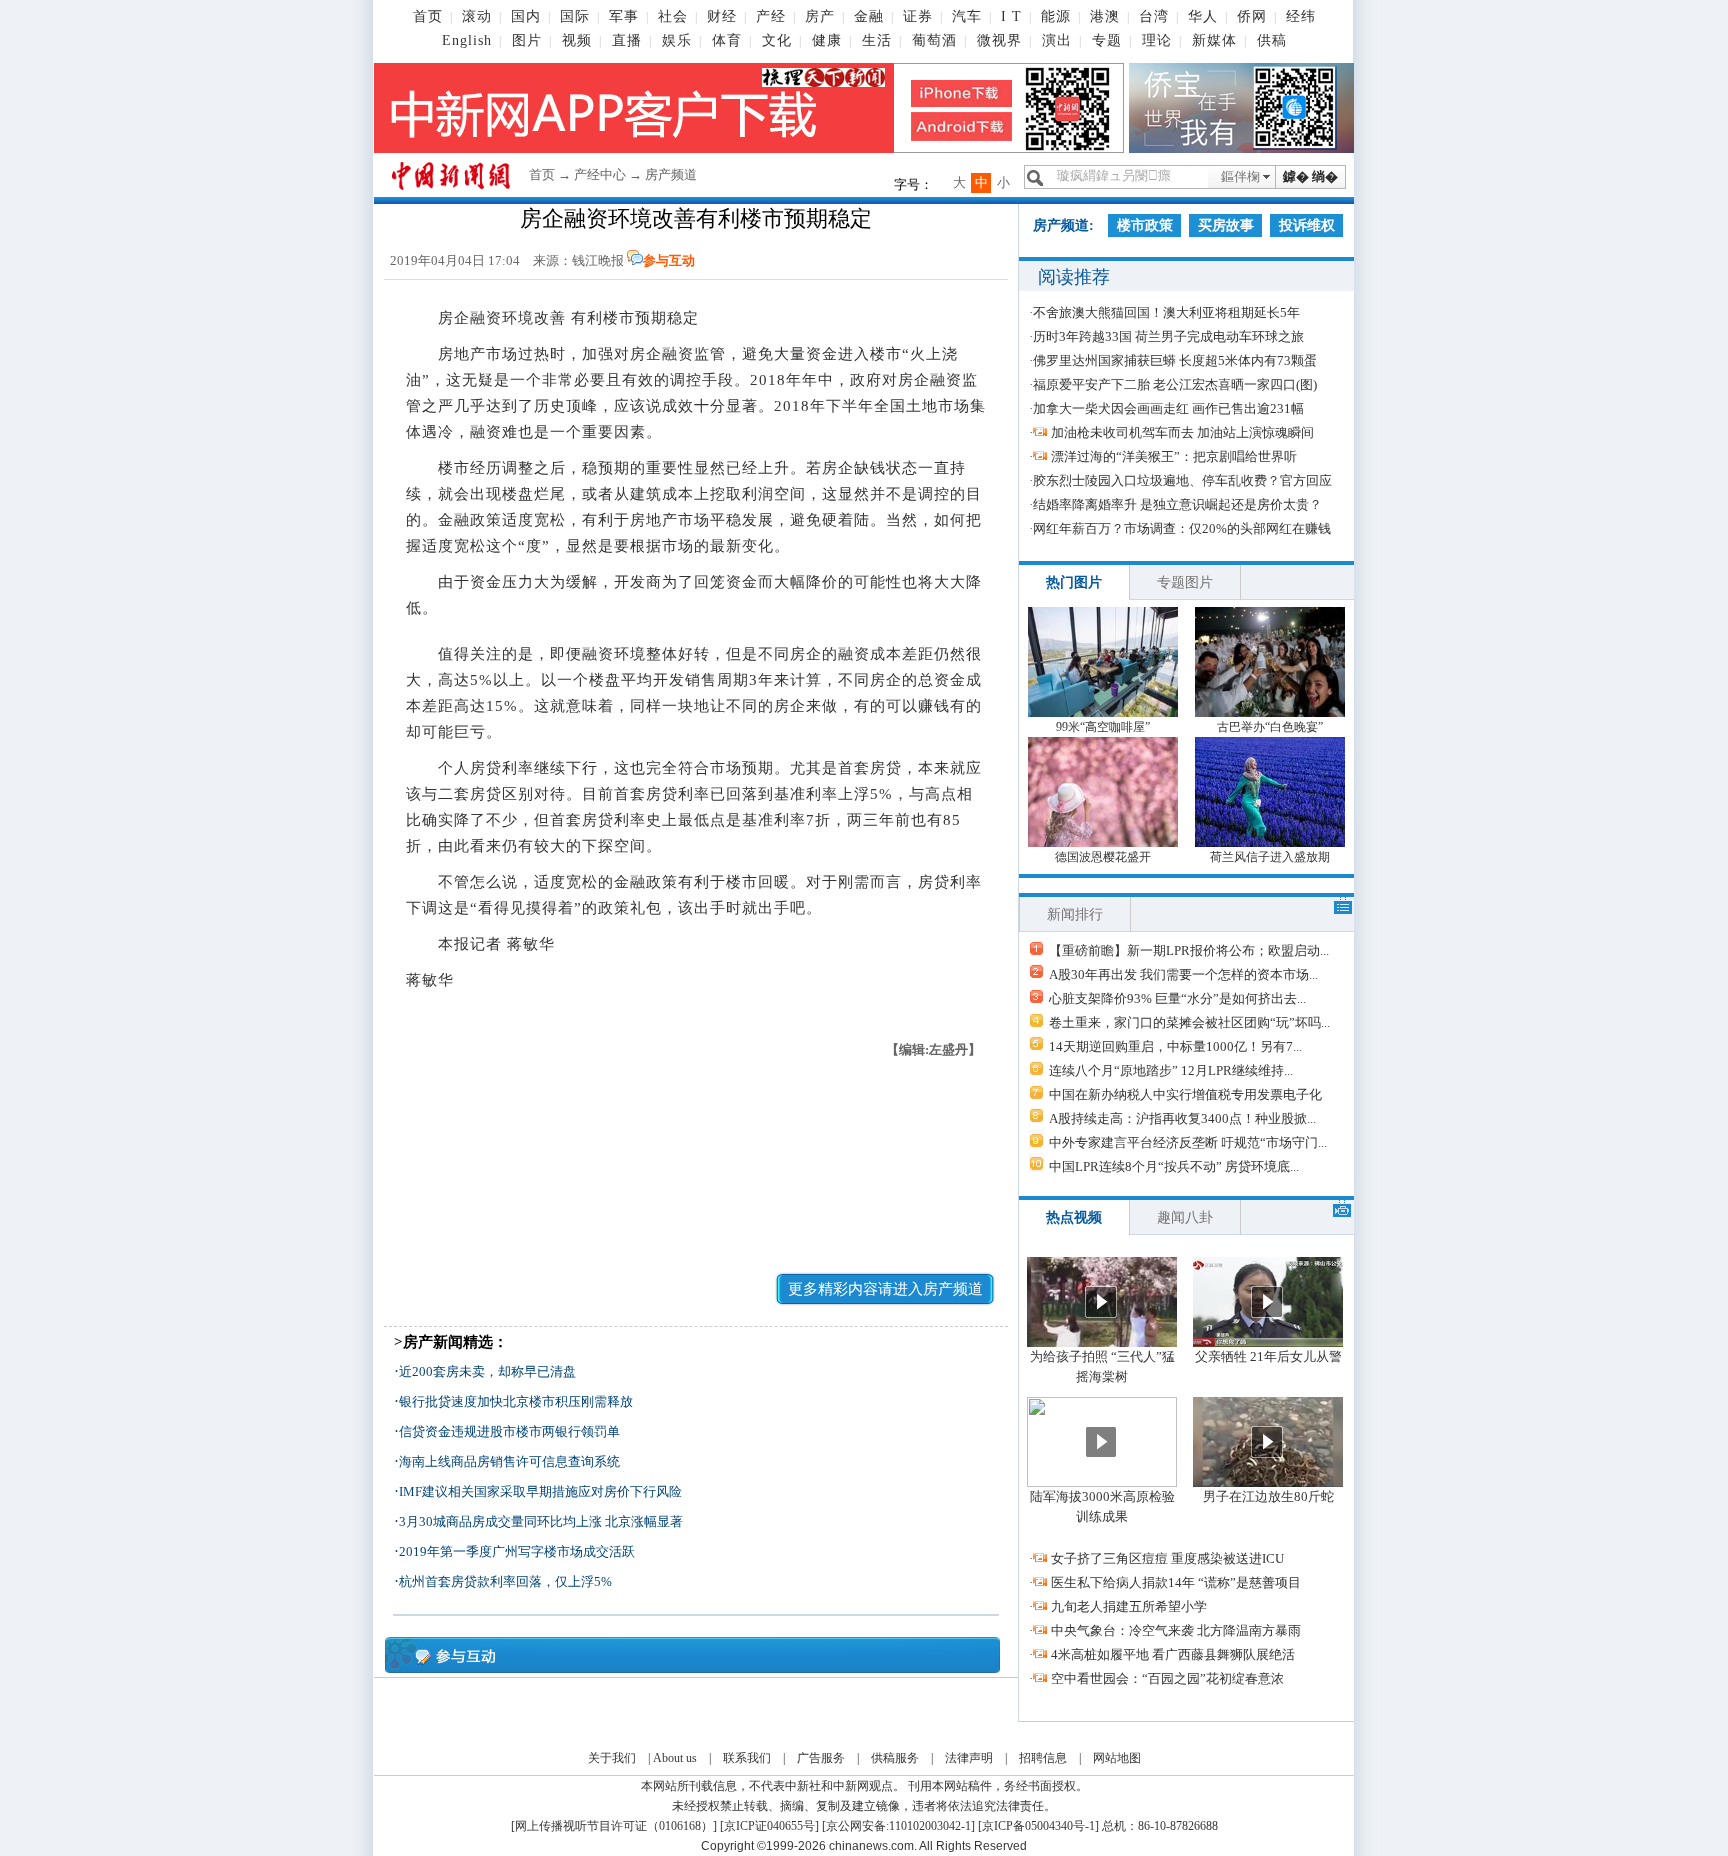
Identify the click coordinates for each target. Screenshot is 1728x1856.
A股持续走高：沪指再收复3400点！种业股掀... (1182, 1118)
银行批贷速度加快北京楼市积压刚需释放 (516, 1401)
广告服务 (821, 1758)
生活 (877, 40)
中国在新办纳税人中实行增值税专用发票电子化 (1185, 1094)
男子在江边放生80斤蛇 (1268, 1496)
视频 (577, 40)
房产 (820, 16)
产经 (771, 16)
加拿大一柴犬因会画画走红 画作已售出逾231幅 (1168, 408)
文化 (777, 40)
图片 (527, 40)
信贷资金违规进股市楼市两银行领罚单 (509, 1431)
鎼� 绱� (1310, 176)
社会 (673, 16)
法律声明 (969, 1758)
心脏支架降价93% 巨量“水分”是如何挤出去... (1177, 998)
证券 (918, 16)
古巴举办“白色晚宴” (1270, 727)
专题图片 (1185, 582)
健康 (827, 40)
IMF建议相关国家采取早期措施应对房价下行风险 (540, 1491)
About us (675, 1758)
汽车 (967, 16)
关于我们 (612, 1758)
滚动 (477, 16)
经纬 (1301, 16)
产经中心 (600, 174)
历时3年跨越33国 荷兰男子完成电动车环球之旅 (1168, 336)
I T (1011, 16)
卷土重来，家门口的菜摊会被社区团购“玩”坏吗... (1189, 1022)
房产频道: (1063, 225)
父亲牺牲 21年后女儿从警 (1268, 1356)
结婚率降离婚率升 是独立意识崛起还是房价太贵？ (1177, 504)
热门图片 (1074, 582)
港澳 (1105, 16)
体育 (727, 40)
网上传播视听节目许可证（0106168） (614, 1826)
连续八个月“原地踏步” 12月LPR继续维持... (1171, 1070)
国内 (526, 16)
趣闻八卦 (1185, 1217)
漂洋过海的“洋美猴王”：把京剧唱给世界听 (1174, 456)
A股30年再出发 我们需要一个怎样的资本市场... (1183, 974)
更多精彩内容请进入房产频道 (885, 1289)
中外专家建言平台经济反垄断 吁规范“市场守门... (1188, 1142)
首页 (428, 16)
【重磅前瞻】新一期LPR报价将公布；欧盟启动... (1189, 950)
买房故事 (1226, 225)
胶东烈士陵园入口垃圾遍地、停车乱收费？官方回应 (1182, 480)
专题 (1107, 40)
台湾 (1154, 16)
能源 (1056, 16)
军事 (624, 16)
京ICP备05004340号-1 (1038, 1826)
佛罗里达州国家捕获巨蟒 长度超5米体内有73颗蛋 (1175, 360)
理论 (1157, 40)
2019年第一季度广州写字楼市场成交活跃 (517, 1551)
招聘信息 (1043, 1758)
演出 (1057, 40)
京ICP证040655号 (769, 1826)
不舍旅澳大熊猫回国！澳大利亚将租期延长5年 (1166, 312)
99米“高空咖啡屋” (1103, 727)
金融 (869, 16)
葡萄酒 (934, 40)
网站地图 (1117, 1758)
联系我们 (747, 1758)
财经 (722, 16)
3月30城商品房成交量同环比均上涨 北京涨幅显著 (541, 1521)
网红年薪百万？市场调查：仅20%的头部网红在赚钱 (1182, 528)
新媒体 (1214, 40)
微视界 (999, 40)
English (467, 40)
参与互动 (669, 260)
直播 (627, 40)
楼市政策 (1145, 225)
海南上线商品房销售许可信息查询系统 (509, 1461)
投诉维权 (1307, 225)
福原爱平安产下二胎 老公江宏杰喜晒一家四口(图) (1175, 384)
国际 (575, 16)
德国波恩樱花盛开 (1103, 857)
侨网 (1252, 16)
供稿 (1272, 40)
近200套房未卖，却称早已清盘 (487, 1371)
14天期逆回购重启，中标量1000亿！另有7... (1175, 1046)
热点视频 (1074, 1217)
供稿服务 (895, 1758)
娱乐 (677, 40)
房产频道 (671, 174)
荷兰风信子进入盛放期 (1270, 857)
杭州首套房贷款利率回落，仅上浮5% (505, 1581)
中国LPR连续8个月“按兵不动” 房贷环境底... (1174, 1166)
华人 (1203, 16)
